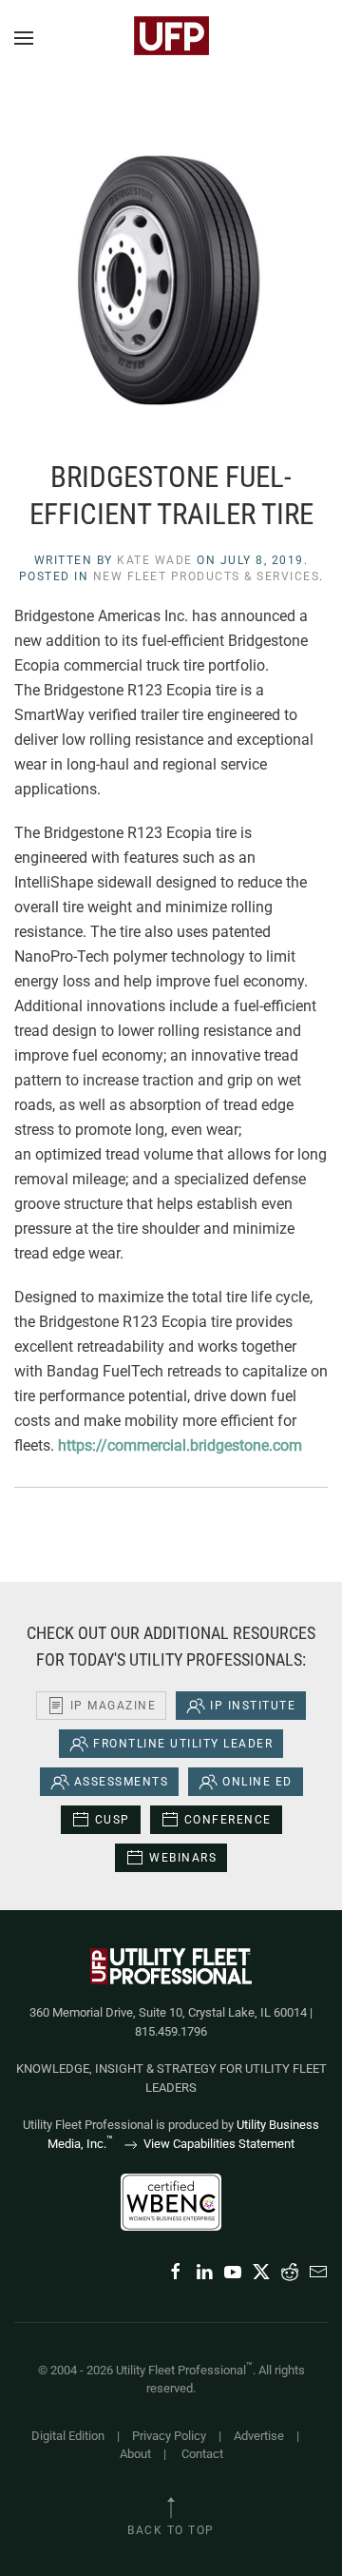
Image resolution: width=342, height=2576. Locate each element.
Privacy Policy (169, 2436)
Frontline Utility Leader (183, 1744)
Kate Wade (155, 560)
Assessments (122, 1782)
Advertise (259, 2436)
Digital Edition (68, 2436)
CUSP (113, 1820)
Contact (202, 2454)
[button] (24, 38)
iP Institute (253, 1706)
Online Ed (257, 1782)
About (135, 2454)
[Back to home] (171, 38)
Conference (228, 1820)
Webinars (183, 1858)
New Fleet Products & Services (207, 576)
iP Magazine (114, 1706)
